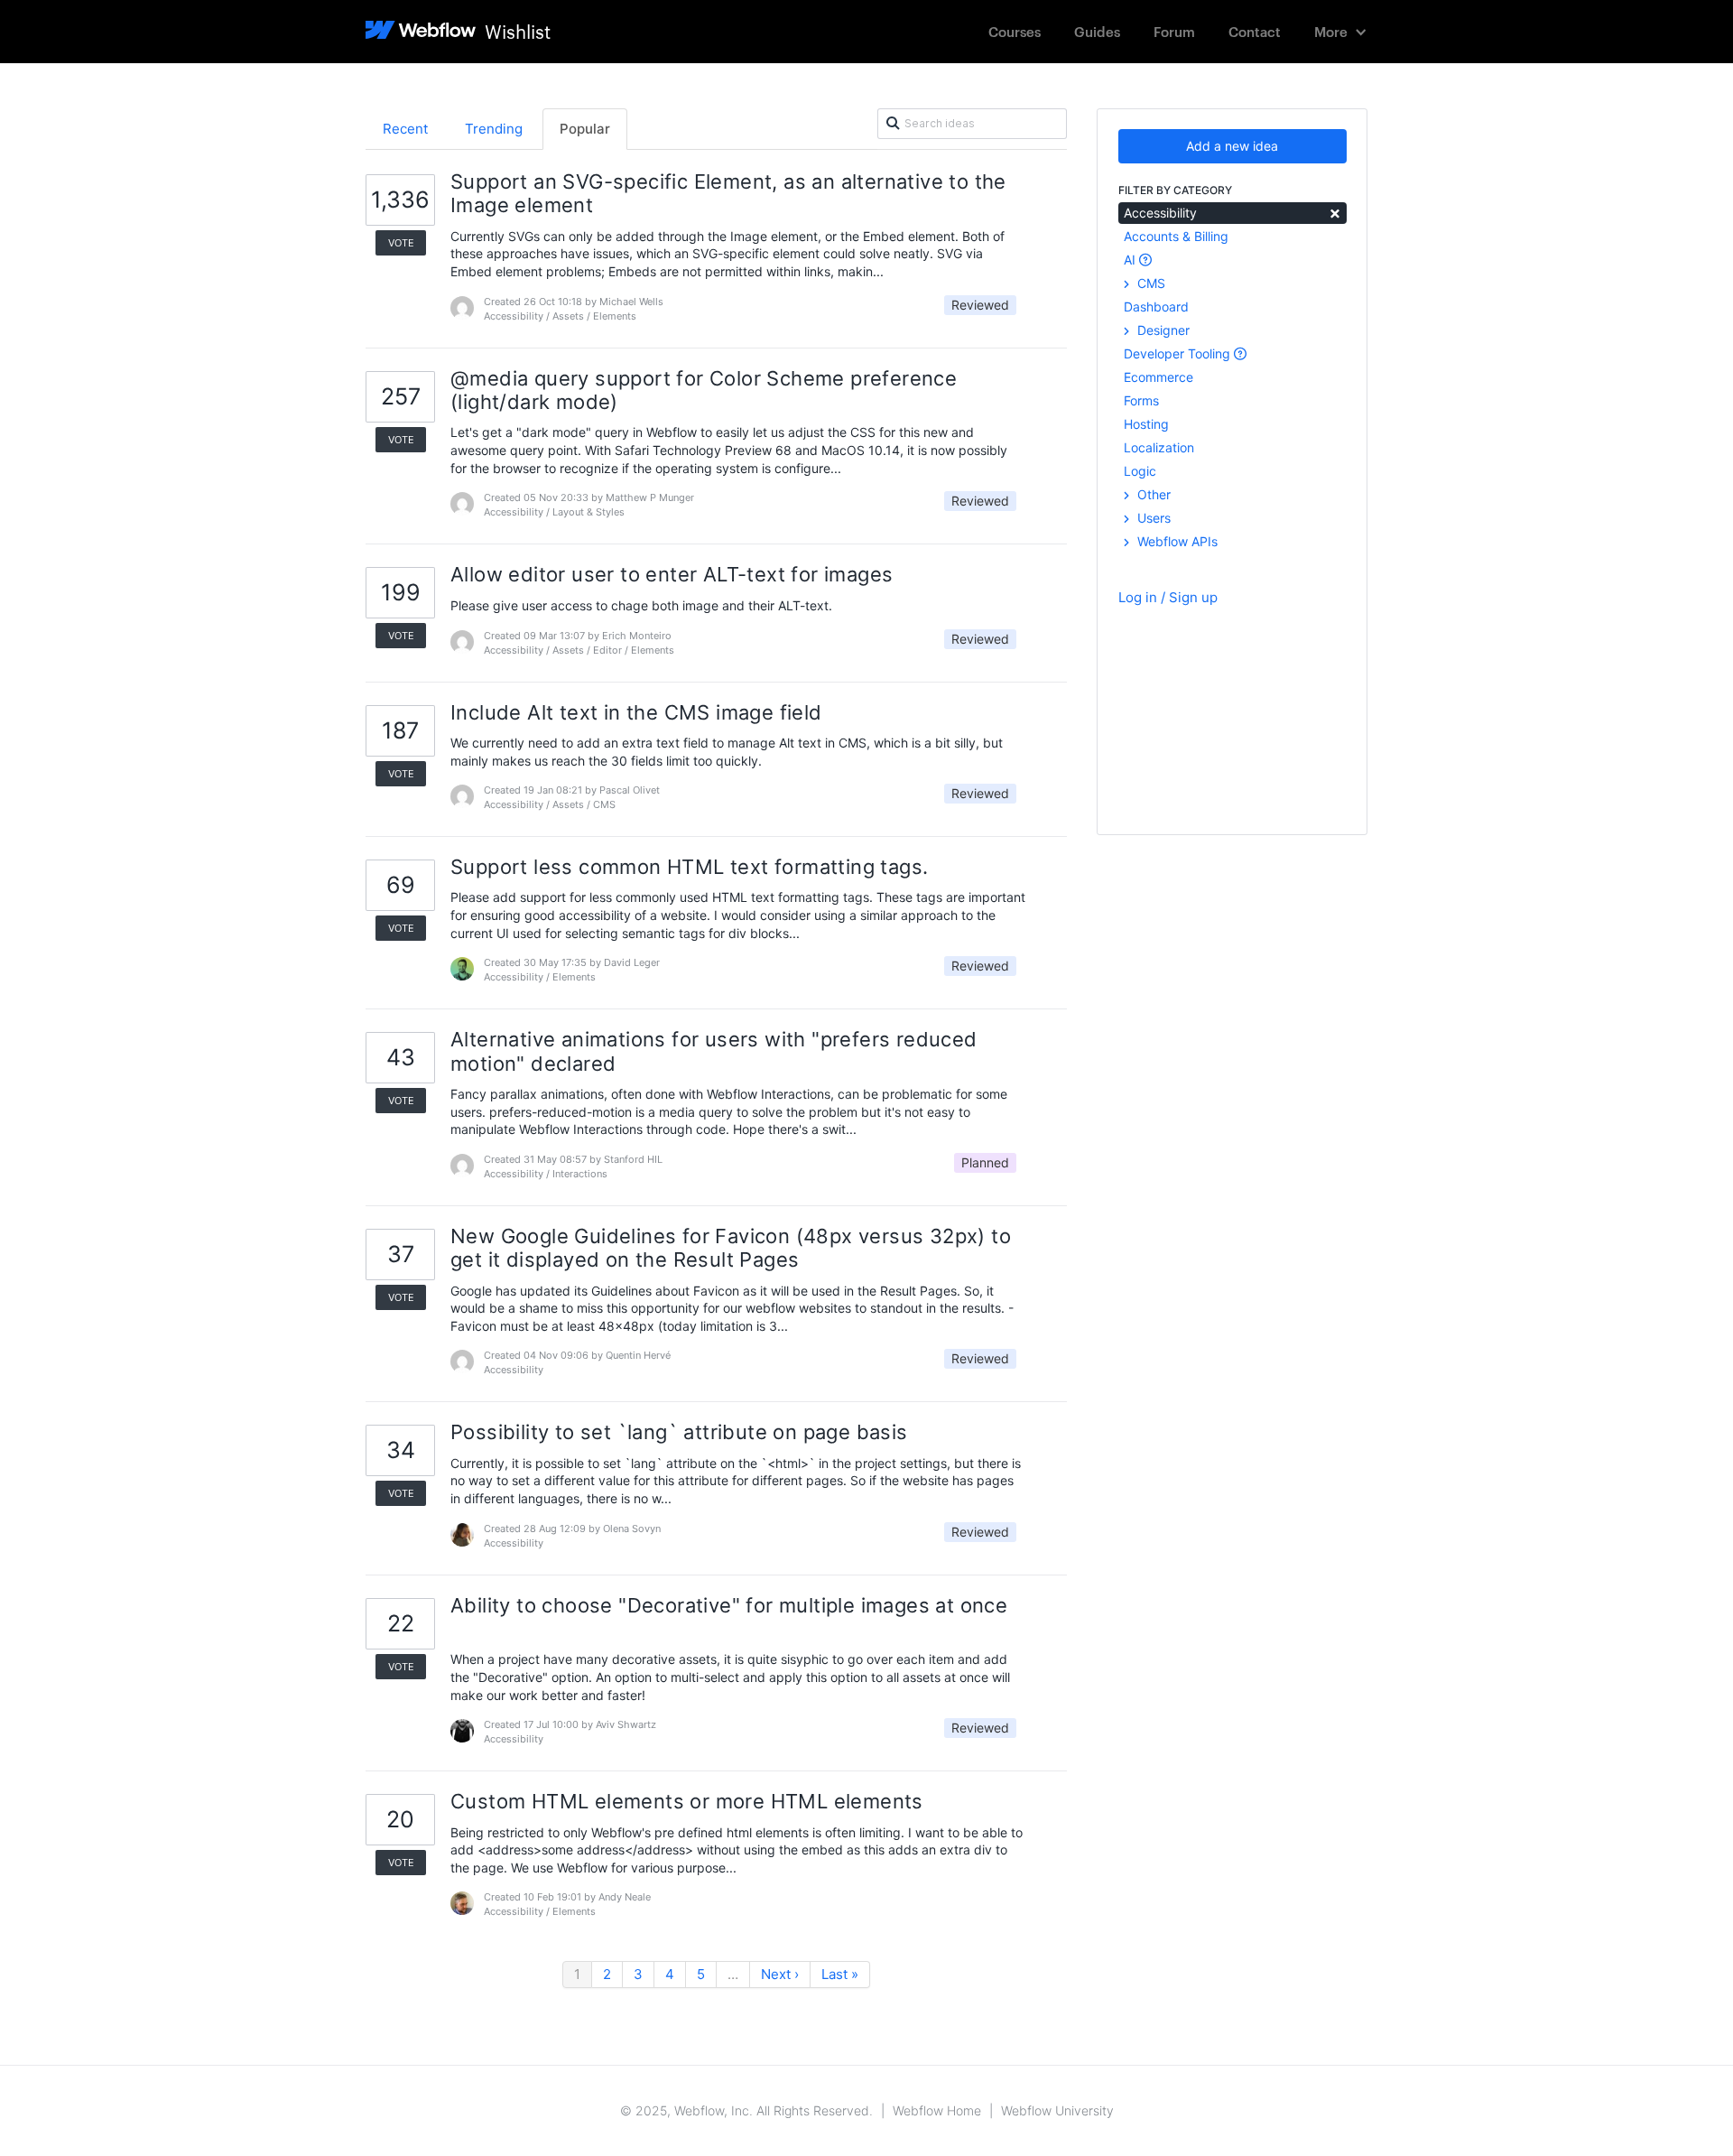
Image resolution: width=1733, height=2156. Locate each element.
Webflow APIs (1176, 541)
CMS (1149, 283)
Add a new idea (1232, 146)
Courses (1015, 31)
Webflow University (1057, 2110)
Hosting (1146, 424)
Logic (1140, 471)
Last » (840, 1974)
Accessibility (1233, 212)
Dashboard (1156, 307)
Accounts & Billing (1176, 236)
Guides (1097, 31)
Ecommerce (1158, 377)
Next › (780, 1974)
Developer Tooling (1179, 353)
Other (1152, 494)
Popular (585, 129)
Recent (405, 129)
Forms (1141, 400)
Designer (1162, 330)
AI (1131, 260)
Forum (1174, 31)
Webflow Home (937, 2110)
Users (1152, 518)
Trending (494, 129)
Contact (1255, 31)
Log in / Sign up (1168, 597)
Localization (1159, 447)
